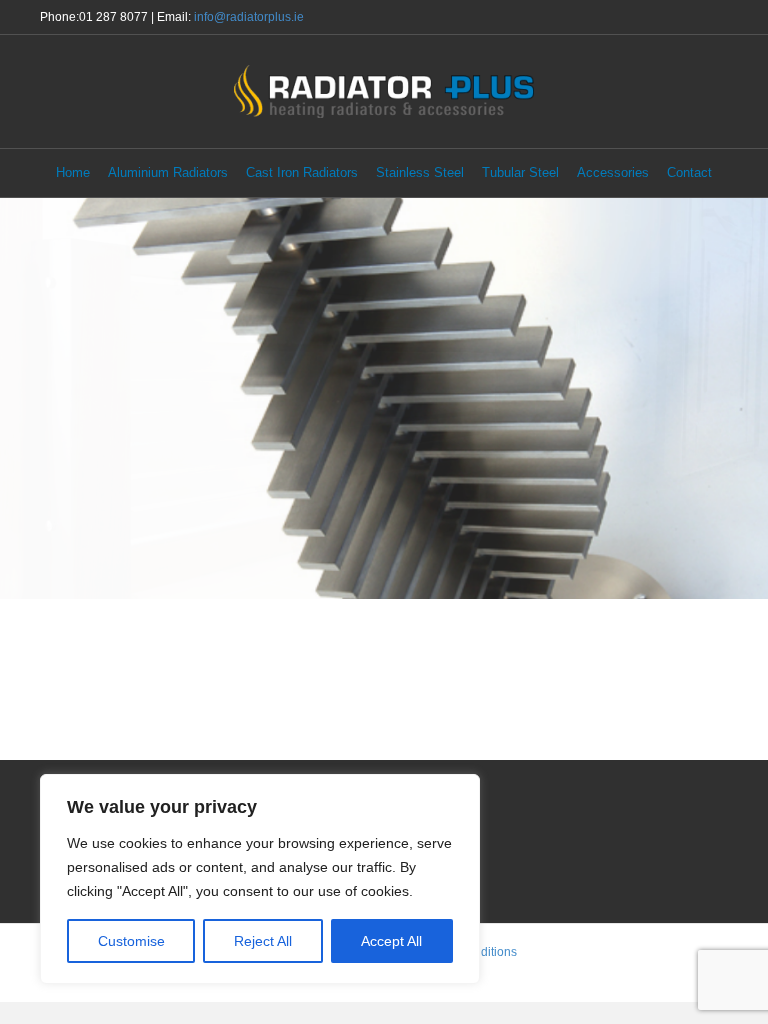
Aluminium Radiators (168, 172)
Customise (131, 941)
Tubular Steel (520, 172)
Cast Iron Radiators (302, 172)
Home (73, 172)
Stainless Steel (420, 172)
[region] (260, 879)
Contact (689, 172)
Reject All (263, 941)
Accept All (391, 941)
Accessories (613, 172)
